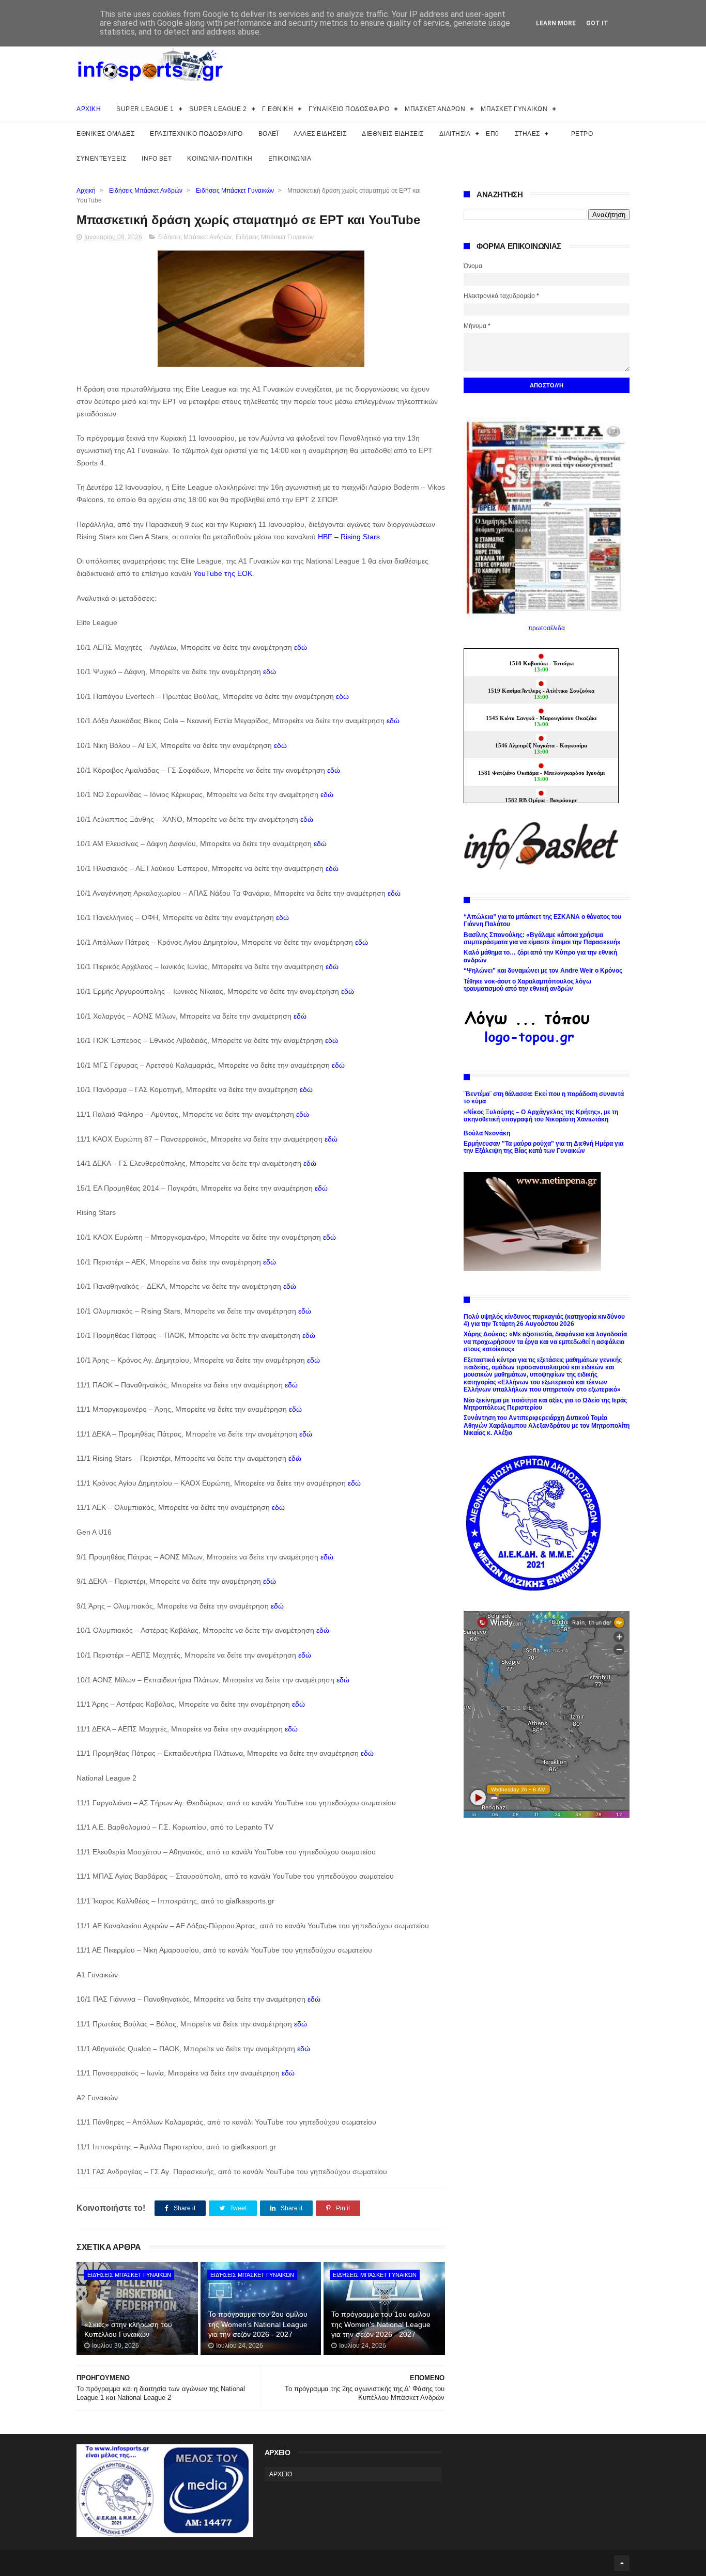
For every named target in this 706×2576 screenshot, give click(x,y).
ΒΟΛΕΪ (268, 134)
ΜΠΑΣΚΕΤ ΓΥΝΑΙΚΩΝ (514, 109)
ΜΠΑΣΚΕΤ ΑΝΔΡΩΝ (435, 109)
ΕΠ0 (493, 134)
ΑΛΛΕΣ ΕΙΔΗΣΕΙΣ (320, 134)
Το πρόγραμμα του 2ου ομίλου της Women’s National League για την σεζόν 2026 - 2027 (258, 2324)
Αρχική (86, 191)
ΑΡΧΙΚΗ (89, 109)
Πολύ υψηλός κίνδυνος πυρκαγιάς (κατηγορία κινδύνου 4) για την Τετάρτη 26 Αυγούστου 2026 (544, 1320)
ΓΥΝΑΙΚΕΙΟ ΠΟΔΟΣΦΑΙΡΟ (349, 109)
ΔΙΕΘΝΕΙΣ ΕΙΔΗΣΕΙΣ (393, 134)
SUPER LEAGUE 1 (145, 109)
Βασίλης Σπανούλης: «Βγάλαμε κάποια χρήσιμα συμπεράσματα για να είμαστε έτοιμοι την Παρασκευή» (542, 939)
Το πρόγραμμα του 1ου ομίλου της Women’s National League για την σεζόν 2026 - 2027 (381, 2324)
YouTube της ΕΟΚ (223, 573)
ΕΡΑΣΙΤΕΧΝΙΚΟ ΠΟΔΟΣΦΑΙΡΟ (196, 134)
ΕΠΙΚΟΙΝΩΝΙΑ (290, 159)
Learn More (556, 23)
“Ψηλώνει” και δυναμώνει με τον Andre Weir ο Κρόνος (543, 971)
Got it (597, 23)
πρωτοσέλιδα (547, 628)
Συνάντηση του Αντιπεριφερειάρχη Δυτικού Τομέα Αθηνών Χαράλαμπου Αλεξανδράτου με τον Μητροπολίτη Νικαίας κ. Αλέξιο (547, 1425)
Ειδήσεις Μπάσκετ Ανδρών (146, 191)
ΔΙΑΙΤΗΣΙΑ (455, 134)
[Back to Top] (622, 2563)
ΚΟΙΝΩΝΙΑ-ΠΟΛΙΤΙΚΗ (220, 159)
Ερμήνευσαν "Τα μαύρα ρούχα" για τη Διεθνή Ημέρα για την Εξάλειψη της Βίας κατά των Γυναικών (543, 1147)
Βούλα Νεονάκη (487, 1133)
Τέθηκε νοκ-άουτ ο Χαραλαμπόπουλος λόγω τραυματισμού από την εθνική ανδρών (527, 985)
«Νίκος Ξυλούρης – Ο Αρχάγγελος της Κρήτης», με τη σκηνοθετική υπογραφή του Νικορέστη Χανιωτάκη (541, 1116)
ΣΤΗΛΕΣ (527, 134)
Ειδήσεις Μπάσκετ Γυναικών (235, 191)
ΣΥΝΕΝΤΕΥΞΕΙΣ (101, 159)
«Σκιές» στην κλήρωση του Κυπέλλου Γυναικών (128, 2330)
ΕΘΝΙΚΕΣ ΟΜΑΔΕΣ (105, 134)
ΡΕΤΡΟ (582, 134)
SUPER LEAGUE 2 (218, 109)
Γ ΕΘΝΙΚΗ (278, 109)
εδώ (301, 647)
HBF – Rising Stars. (350, 537)
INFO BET (157, 159)
